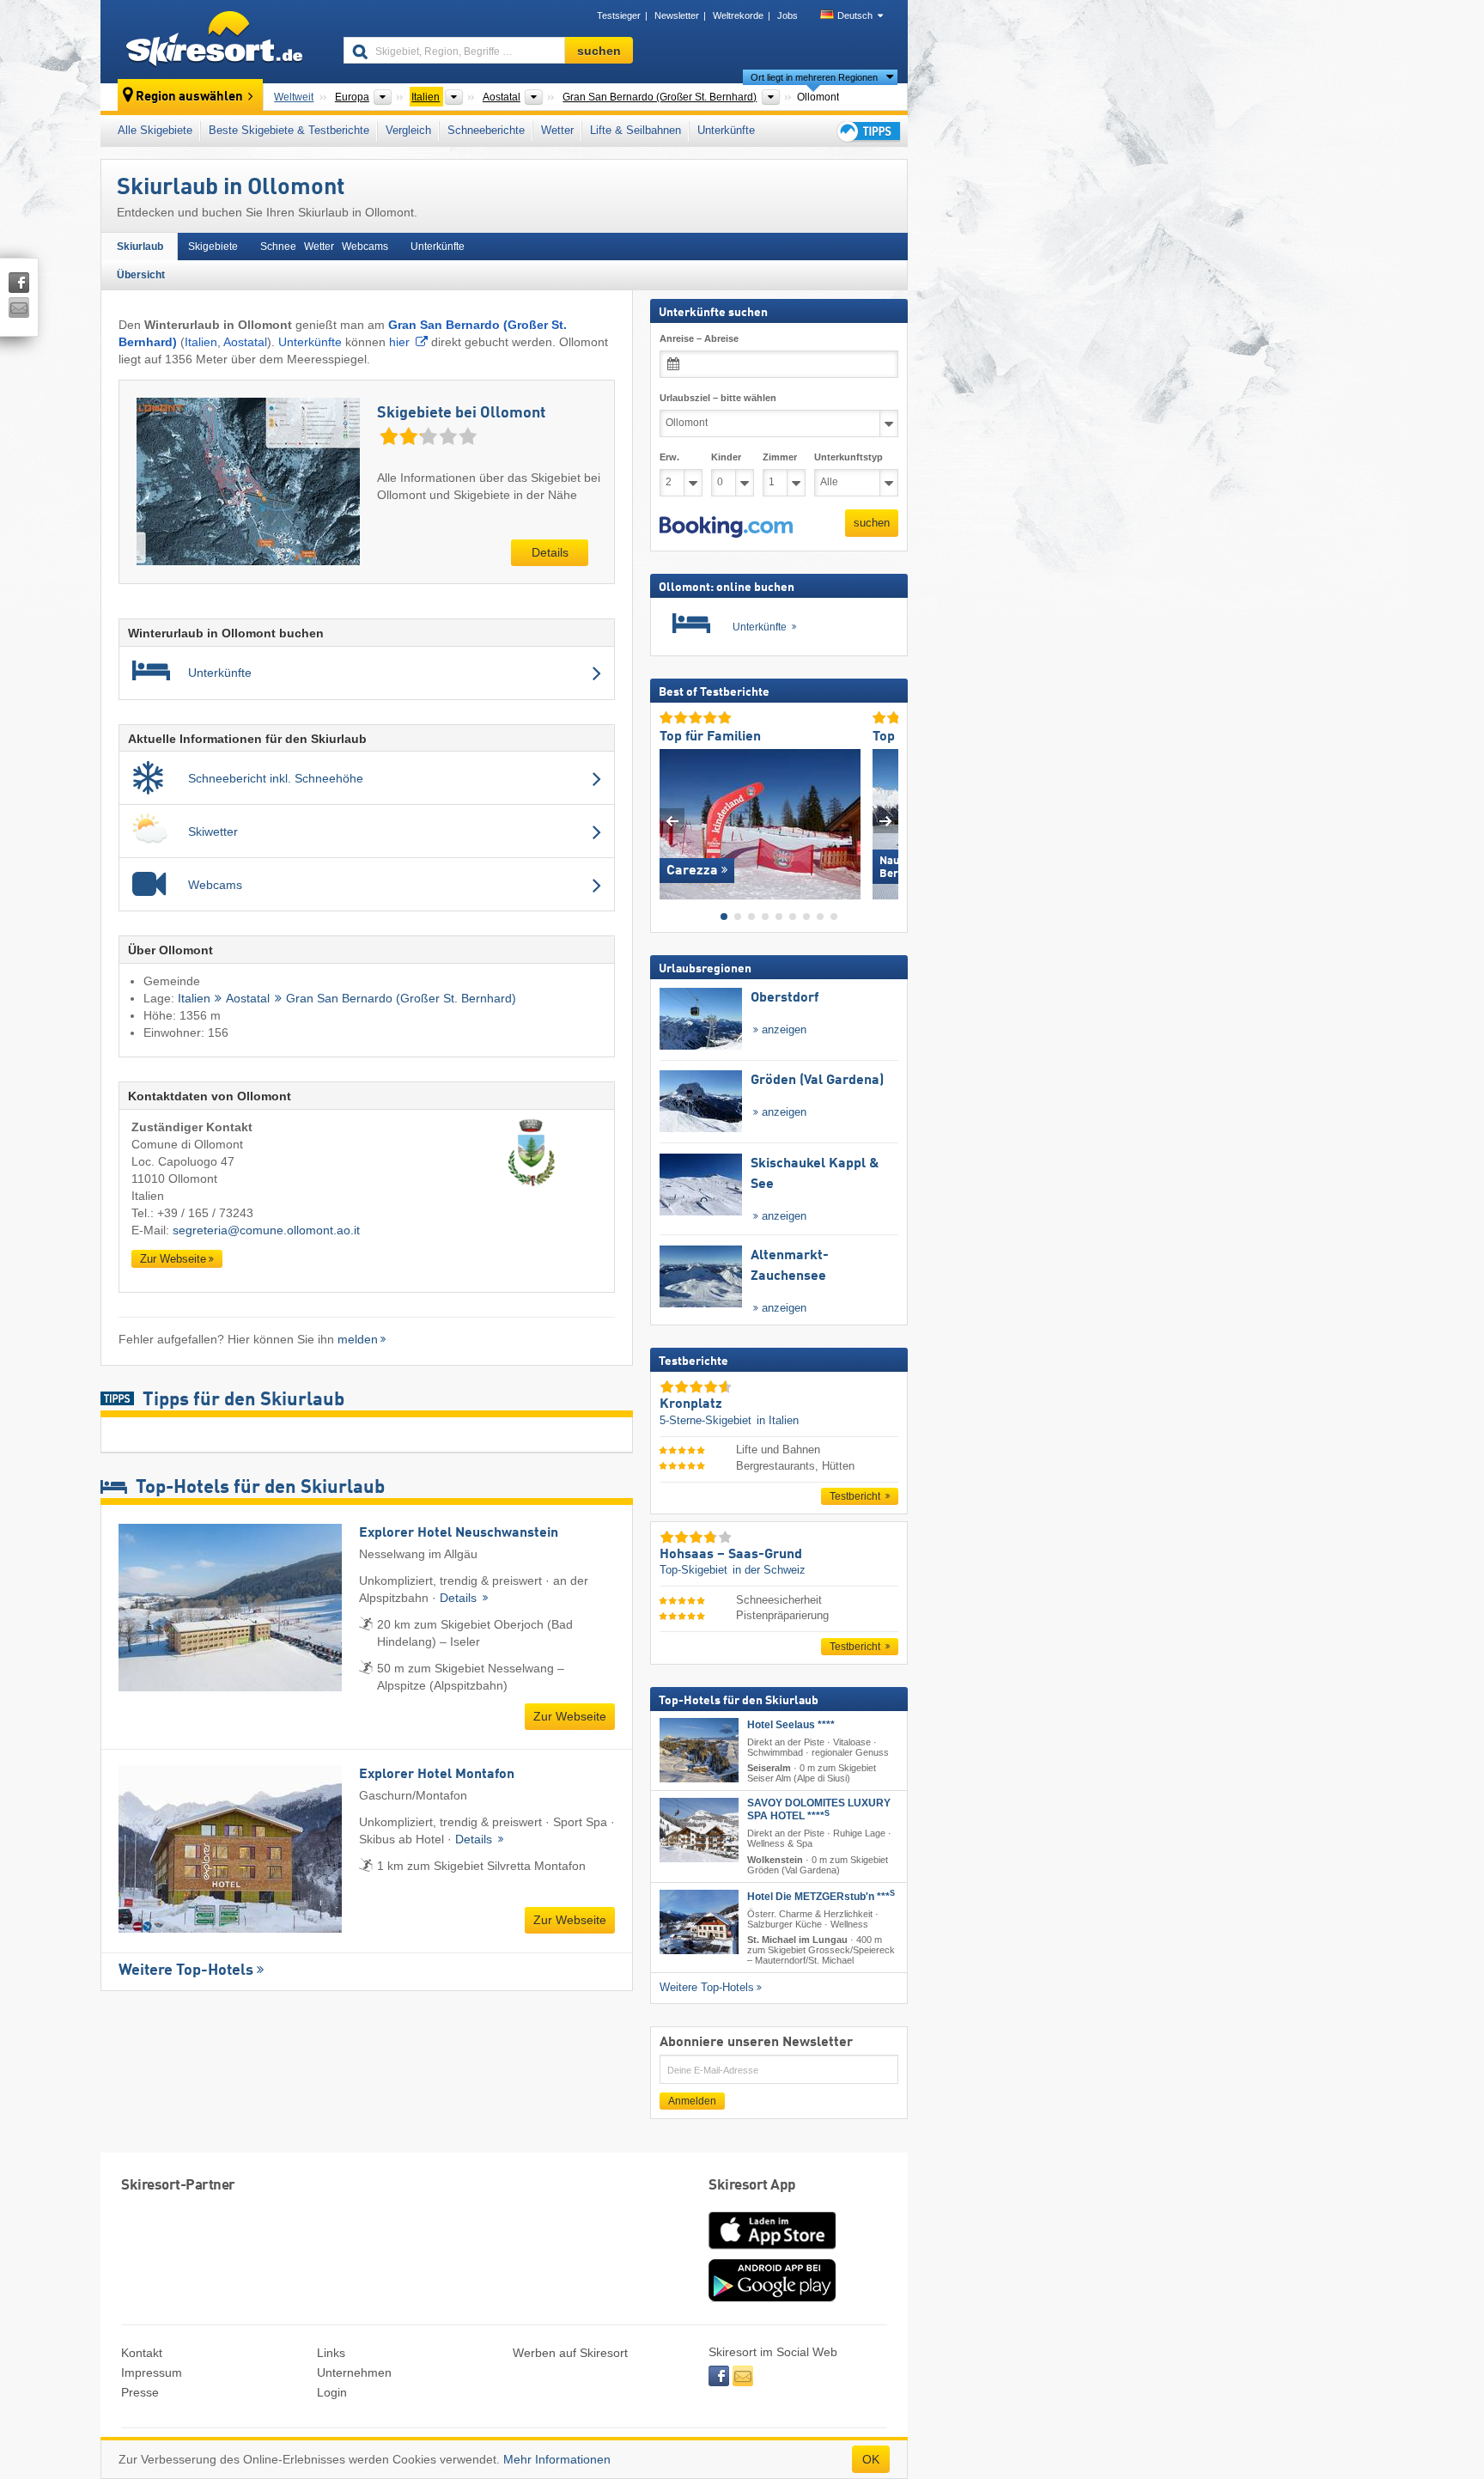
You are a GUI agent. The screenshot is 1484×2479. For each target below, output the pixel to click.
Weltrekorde (738, 15)
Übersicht (141, 275)
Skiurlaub (140, 247)
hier (399, 342)
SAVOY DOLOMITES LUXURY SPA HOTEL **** (819, 1809)
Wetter (557, 130)
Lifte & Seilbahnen (636, 130)
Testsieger (619, 15)
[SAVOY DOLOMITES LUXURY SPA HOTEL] (699, 1830)
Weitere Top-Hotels (186, 1970)
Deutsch (855, 15)
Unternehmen (354, 2372)
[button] (726, 527)
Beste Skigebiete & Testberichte (289, 130)
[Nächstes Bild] (886, 820)
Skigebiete (213, 247)
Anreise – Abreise (699, 338)
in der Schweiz (769, 1570)
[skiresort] (214, 41)
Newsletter (677, 15)
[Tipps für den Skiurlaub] (867, 131)
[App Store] (772, 2251)
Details (550, 552)
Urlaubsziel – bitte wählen (718, 398)
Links (331, 2353)
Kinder (726, 457)
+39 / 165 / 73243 (205, 1213)
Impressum (152, 2372)
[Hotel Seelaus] (699, 1750)
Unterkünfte (726, 130)
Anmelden (692, 2101)
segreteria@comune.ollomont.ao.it (266, 1230)
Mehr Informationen (557, 2459)
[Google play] (772, 2298)
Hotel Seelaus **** (791, 1725)
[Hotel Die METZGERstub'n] (699, 1921)
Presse (140, 2392)
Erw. (669, 457)
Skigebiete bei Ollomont (461, 413)
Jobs (788, 15)
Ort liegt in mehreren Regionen (814, 77)
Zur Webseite (173, 1259)
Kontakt (142, 2353)
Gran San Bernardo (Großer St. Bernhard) (401, 999)
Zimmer (780, 457)
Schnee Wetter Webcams (324, 247)
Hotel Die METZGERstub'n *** (821, 1896)
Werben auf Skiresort (570, 2353)
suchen (872, 523)
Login (332, 2392)
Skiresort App (752, 2186)
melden (358, 1339)
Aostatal (245, 342)
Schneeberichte (486, 130)
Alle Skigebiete (155, 130)
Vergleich (408, 130)
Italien (201, 342)
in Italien (778, 1419)
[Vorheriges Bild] (672, 820)
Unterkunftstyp (848, 457)
